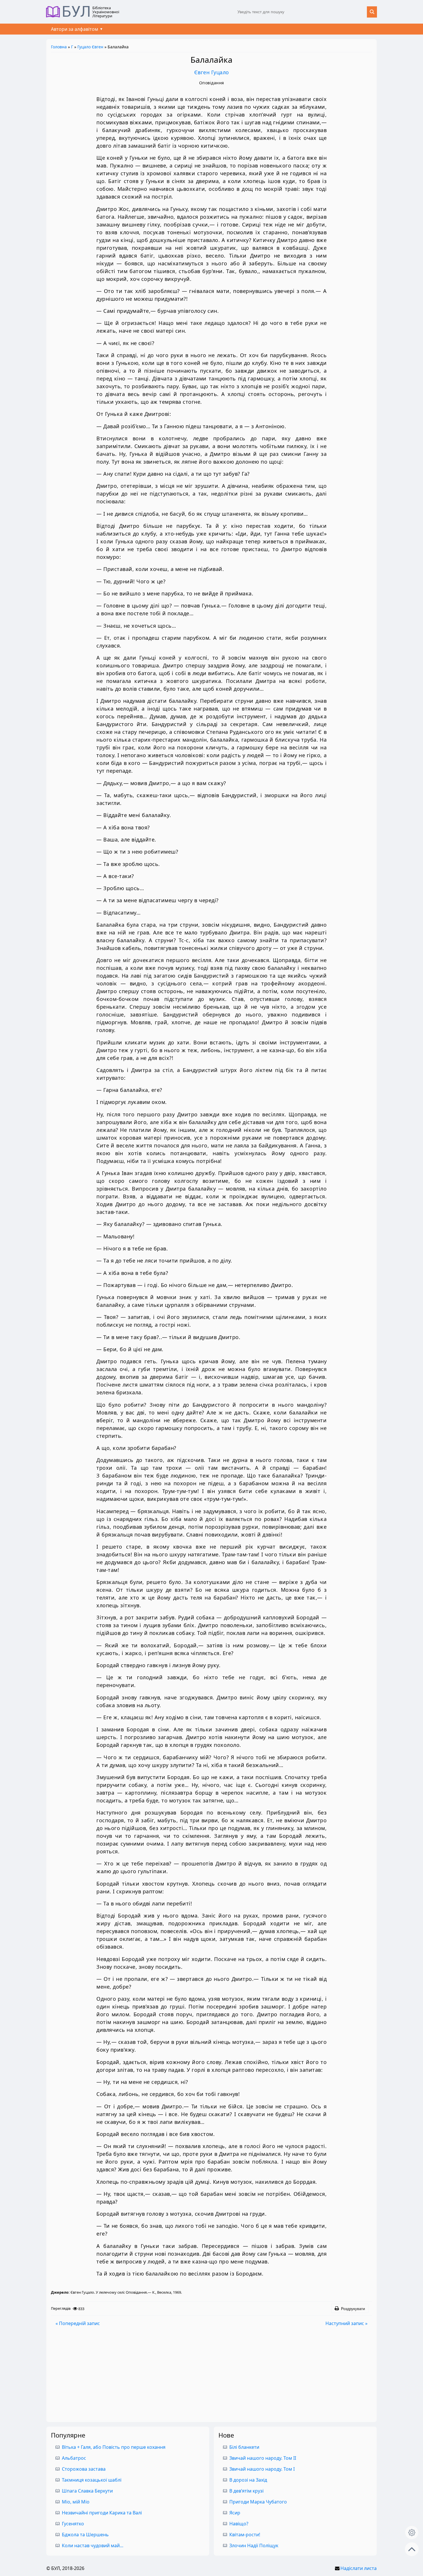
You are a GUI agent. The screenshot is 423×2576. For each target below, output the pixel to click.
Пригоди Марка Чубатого (258, 2502)
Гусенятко (73, 2524)
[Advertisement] (211, 2374)
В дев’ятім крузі (246, 2491)
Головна (59, 47)
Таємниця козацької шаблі (92, 2480)
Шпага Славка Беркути (87, 2491)
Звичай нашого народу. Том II (263, 2458)
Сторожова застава (84, 2469)
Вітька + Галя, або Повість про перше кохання (114, 2447)
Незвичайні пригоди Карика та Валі (102, 2513)
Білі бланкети (244, 2447)
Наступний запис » (346, 2323)
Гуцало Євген (90, 47)
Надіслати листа (359, 2568)
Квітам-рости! (245, 2535)
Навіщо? (239, 2524)
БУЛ (76, 12)
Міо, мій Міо (76, 2502)
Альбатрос (74, 2458)
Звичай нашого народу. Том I (262, 2469)
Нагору (412, 2549)
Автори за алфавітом (75, 29)
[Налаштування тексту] (412, 2533)
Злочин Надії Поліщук (254, 2545)
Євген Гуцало (212, 72)
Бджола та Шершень (85, 2535)
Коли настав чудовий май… (93, 2545)
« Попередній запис (78, 2323)
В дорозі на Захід (248, 2480)
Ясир (235, 2513)
